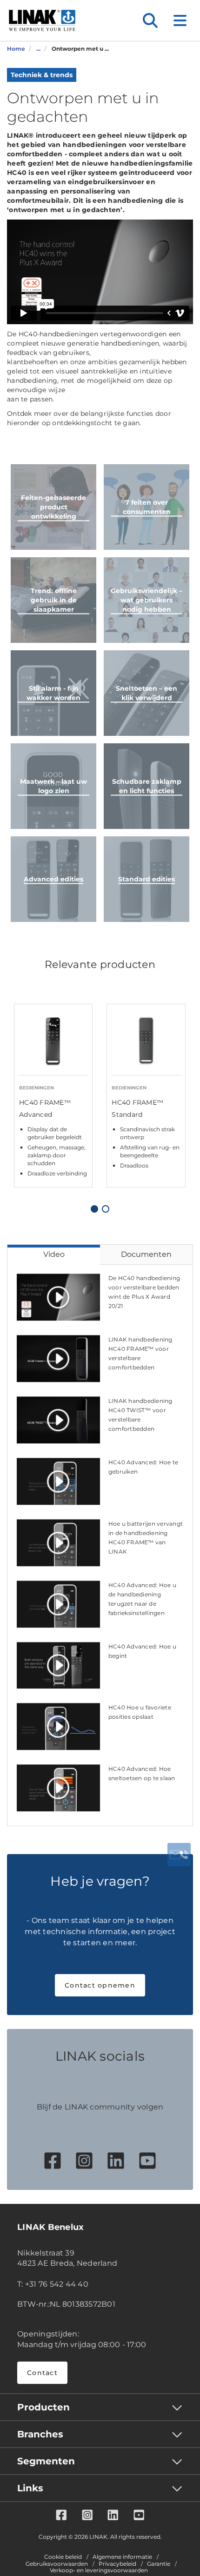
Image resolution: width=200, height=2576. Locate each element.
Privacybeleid (117, 2564)
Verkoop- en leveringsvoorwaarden (99, 2570)
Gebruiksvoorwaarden (57, 2564)
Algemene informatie (122, 2557)
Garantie (159, 2564)
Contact (42, 2373)
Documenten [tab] (146, 1254)
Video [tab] (54, 1254)
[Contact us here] (179, 1855)
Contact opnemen (100, 1985)
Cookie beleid (63, 2557)
